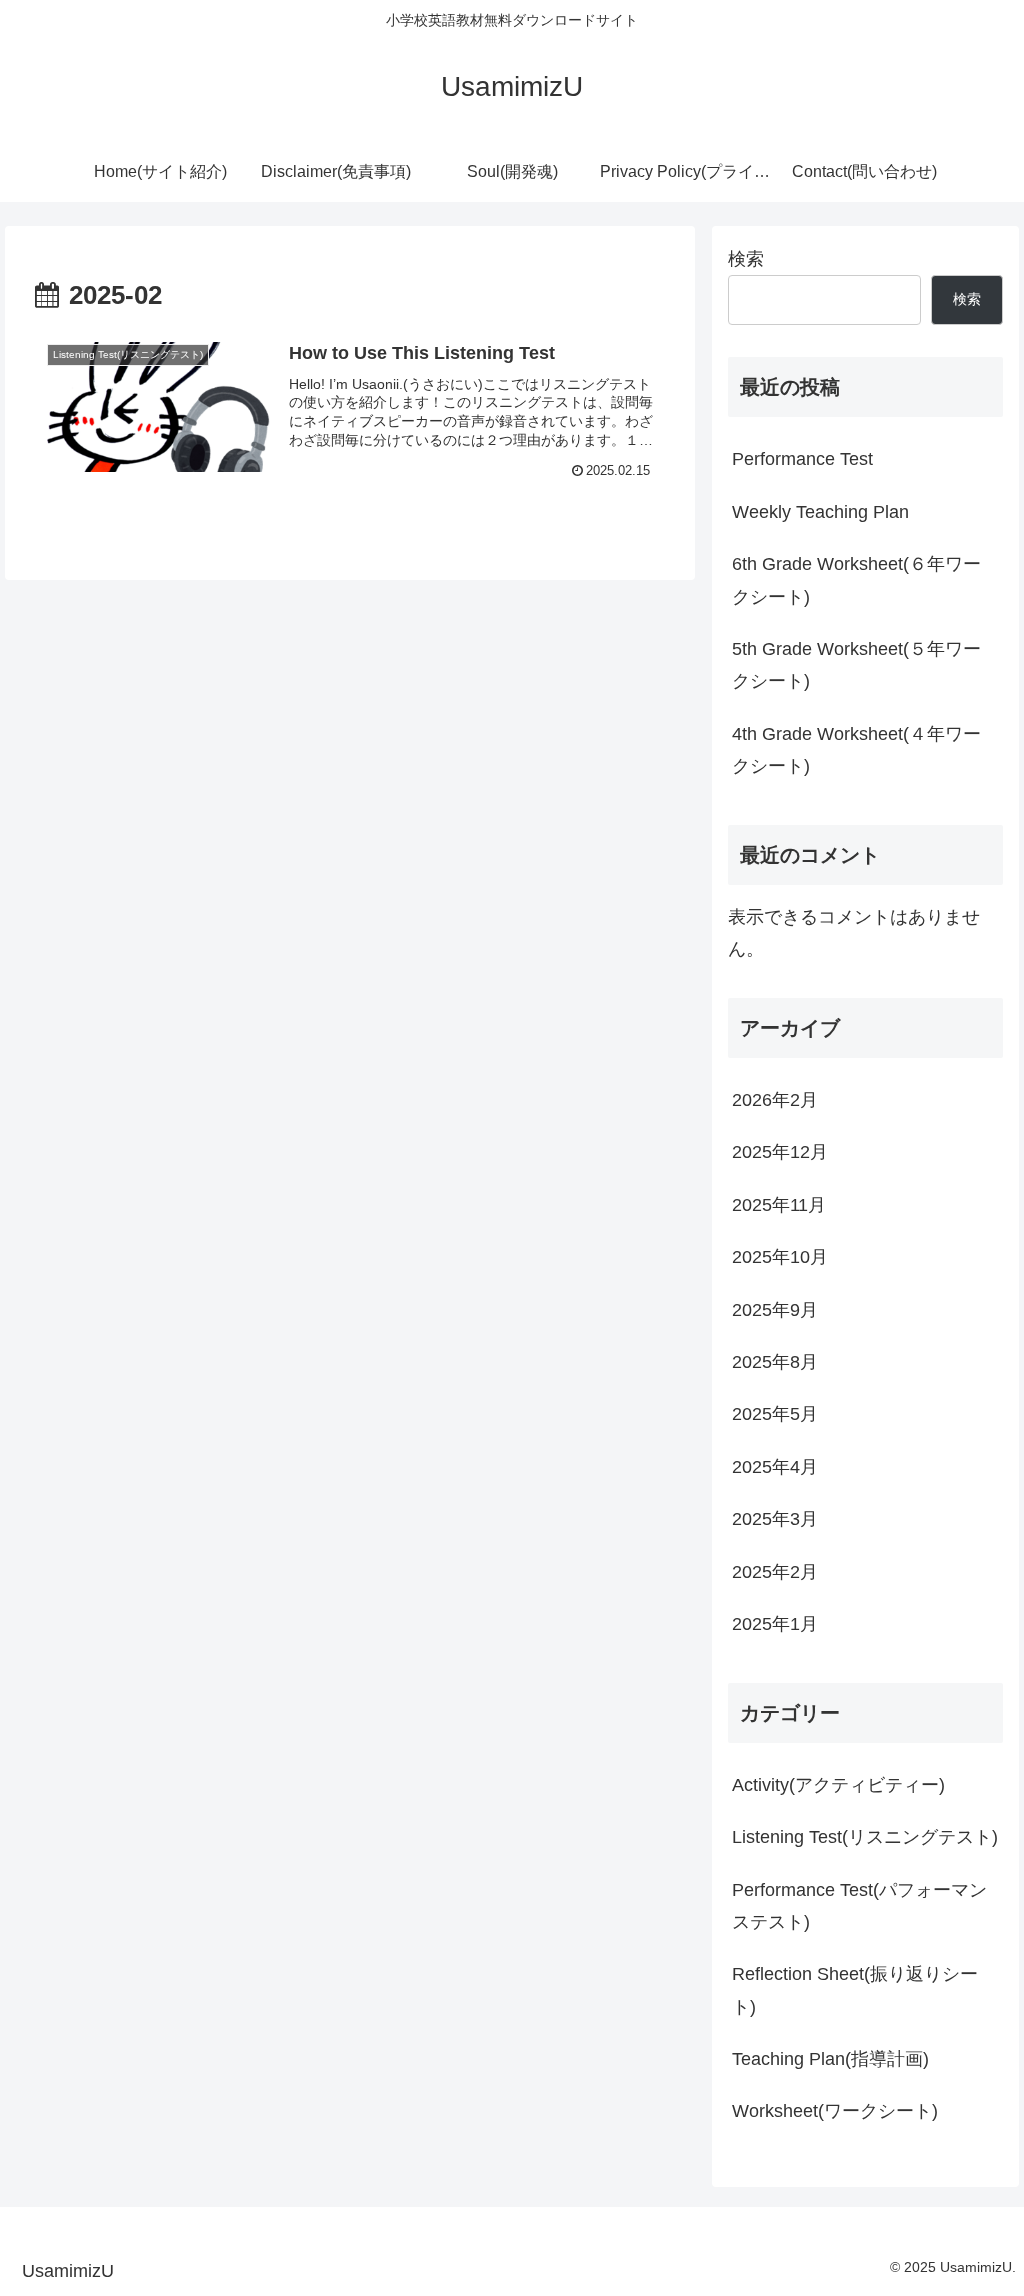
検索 (746, 259)
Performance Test (802, 459)
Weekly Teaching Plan (820, 512)
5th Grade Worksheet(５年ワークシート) (856, 665)
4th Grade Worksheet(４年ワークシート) (856, 750)
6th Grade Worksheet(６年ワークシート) (856, 580)
